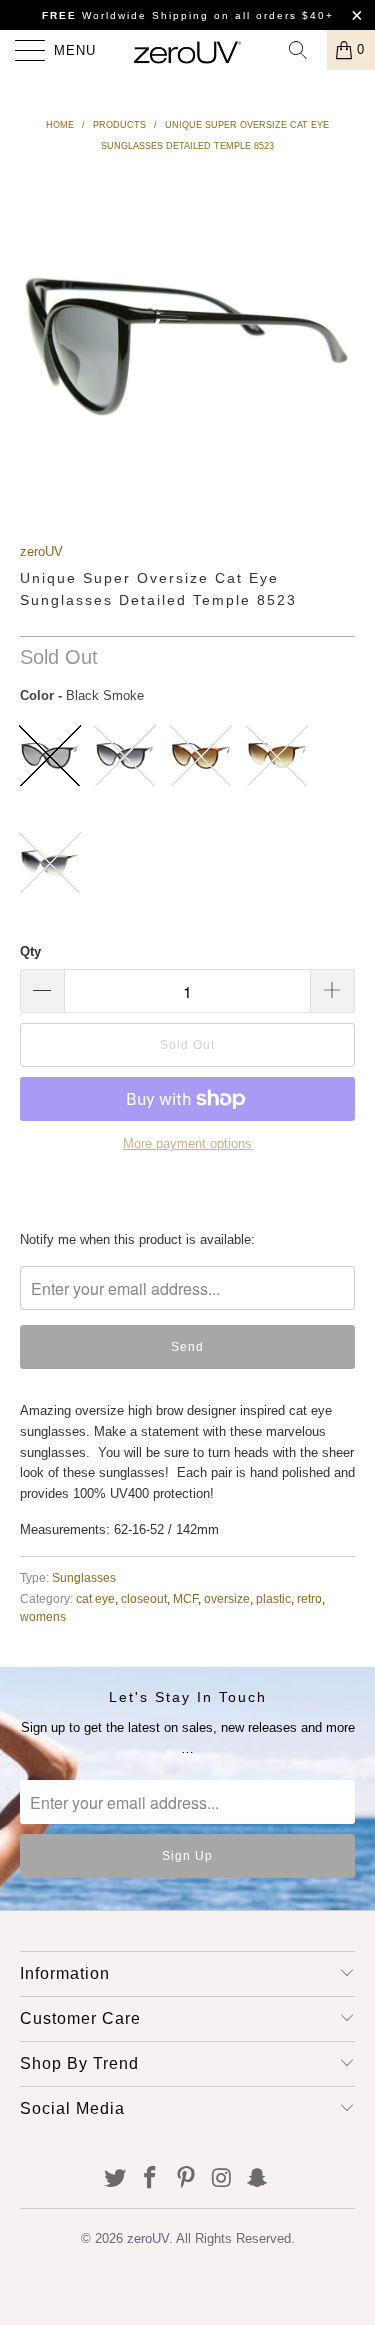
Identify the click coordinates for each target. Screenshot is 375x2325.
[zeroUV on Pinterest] (187, 2179)
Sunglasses (84, 1577)
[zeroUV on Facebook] (151, 2179)
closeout (144, 1598)
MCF (185, 1598)
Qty (30, 951)
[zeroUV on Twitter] (115, 2179)
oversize (227, 1598)
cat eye (95, 1598)
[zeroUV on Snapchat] (258, 2179)
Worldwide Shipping (125, 15)
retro (309, 1598)
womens (43, 1616)
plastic (273, 1598)
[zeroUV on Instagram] (222, 2179)
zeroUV (41, 551)
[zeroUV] (188, 50)
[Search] (305, 50)
